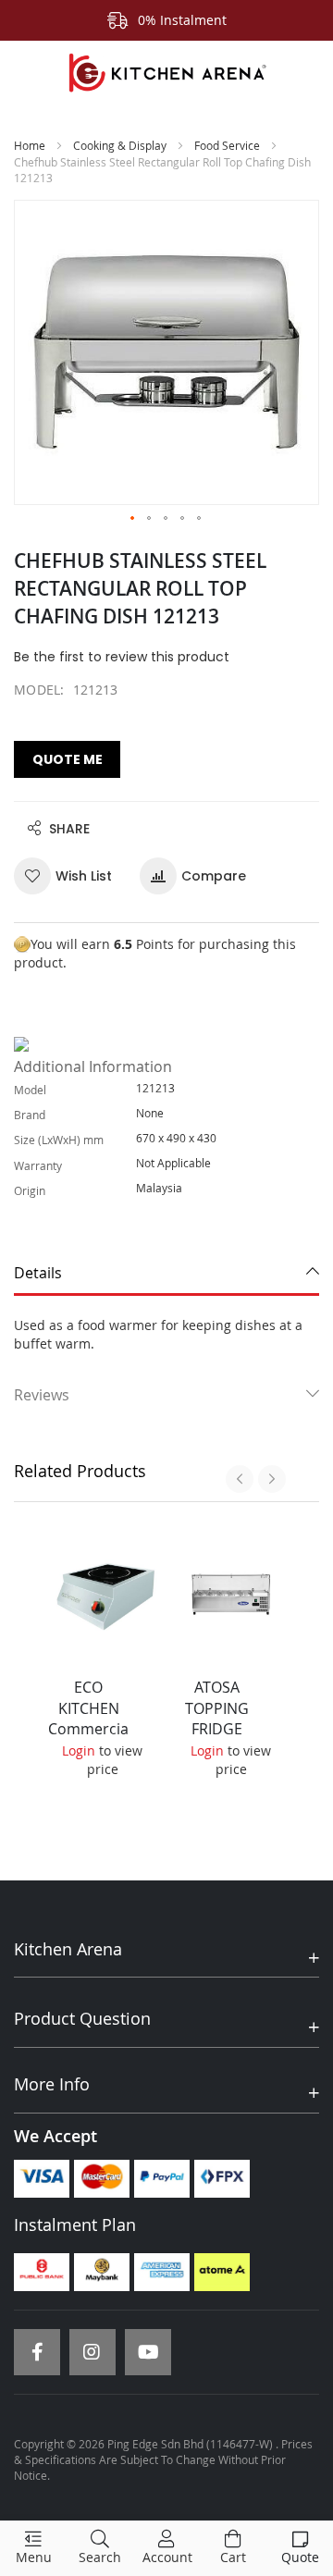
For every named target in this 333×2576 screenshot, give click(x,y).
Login (79, 1750)
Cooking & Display (120, 145)
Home (30, 145)
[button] (133, 519)
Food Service (227, 145)
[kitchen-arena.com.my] (166, 73)
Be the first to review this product (122, 657)
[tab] (166, 1274)
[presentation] (240, 1479)
